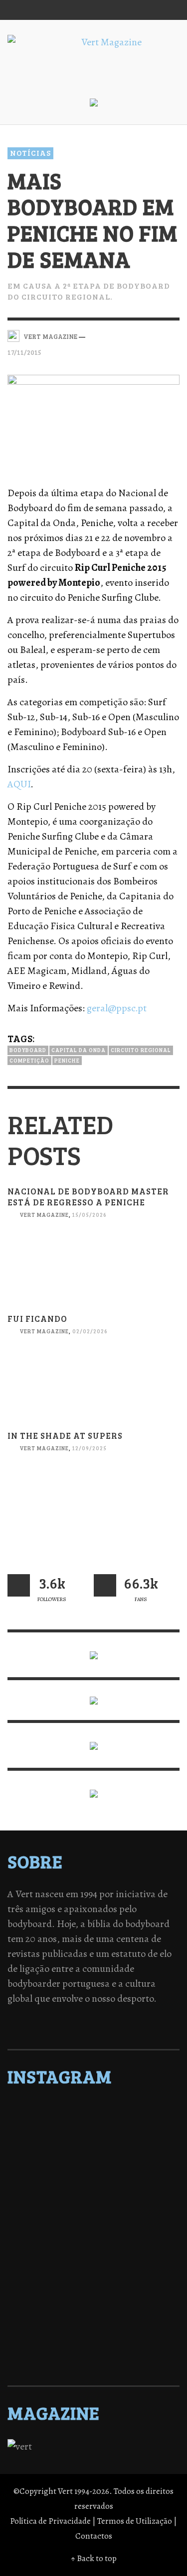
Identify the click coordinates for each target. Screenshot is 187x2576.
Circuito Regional (141, 1050)
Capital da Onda (79, 1050)
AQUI (19, 784)
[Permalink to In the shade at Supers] (93, 1506)
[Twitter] (111, 10)
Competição (29, 1060)
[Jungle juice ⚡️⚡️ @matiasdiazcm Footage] (93, 2305)
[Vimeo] (130, 10)
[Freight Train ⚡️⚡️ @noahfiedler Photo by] (93, 2253)
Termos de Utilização (135, 2521)
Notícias (30, 153)
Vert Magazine (44, 1215)
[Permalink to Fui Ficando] (93, 1390)
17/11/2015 (24, 352)
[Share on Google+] (155, 335)
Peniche (67, 1060)
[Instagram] (92, 10)
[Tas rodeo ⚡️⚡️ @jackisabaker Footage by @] (93, 2318)
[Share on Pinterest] (173, 335)
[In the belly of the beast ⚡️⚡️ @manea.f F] (93, 2240)
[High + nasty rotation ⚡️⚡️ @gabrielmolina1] (93, 2266)
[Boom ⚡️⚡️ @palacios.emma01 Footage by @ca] (93, 2175)
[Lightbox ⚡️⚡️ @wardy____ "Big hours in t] (93, 2279)
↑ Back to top (94, 2558)
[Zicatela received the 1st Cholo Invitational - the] (93, 2201)
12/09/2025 (90, 1448)
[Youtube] (149, 10)
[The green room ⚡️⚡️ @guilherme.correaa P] (93, 2227)
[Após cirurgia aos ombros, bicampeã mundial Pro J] (93, 2188)
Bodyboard (28, 1050)
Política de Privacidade (50, 2521)
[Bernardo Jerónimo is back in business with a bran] (93, 2162)
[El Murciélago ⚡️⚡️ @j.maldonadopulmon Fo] (93, 2214)
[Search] (20, 10)
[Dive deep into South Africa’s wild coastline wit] (93, 2331)
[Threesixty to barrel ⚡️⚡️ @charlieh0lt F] (93, 2357)
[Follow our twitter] (19, 1585)
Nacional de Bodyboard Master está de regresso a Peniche (88, 1197)
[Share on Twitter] (138, 335)
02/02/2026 (90, 1332)
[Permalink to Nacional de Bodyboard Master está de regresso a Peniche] (93, 1273)
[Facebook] (73, 10)
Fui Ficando (37, 1319)
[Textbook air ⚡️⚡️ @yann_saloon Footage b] (93, 2149)
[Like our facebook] (105, 1585)
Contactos (94, 2536)
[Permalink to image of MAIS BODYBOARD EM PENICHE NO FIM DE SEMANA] (93, 422)
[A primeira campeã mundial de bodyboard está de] (93, 2137)
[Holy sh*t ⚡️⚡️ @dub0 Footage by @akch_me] (93, 2111)
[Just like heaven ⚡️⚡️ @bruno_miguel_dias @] (93, 2292)
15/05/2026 (90, 1215)
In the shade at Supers (65, 1436)
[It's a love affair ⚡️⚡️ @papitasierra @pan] (93, 2124)
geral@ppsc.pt (117, 1008)
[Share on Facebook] (121, 335)
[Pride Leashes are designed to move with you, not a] (93, 2344)
